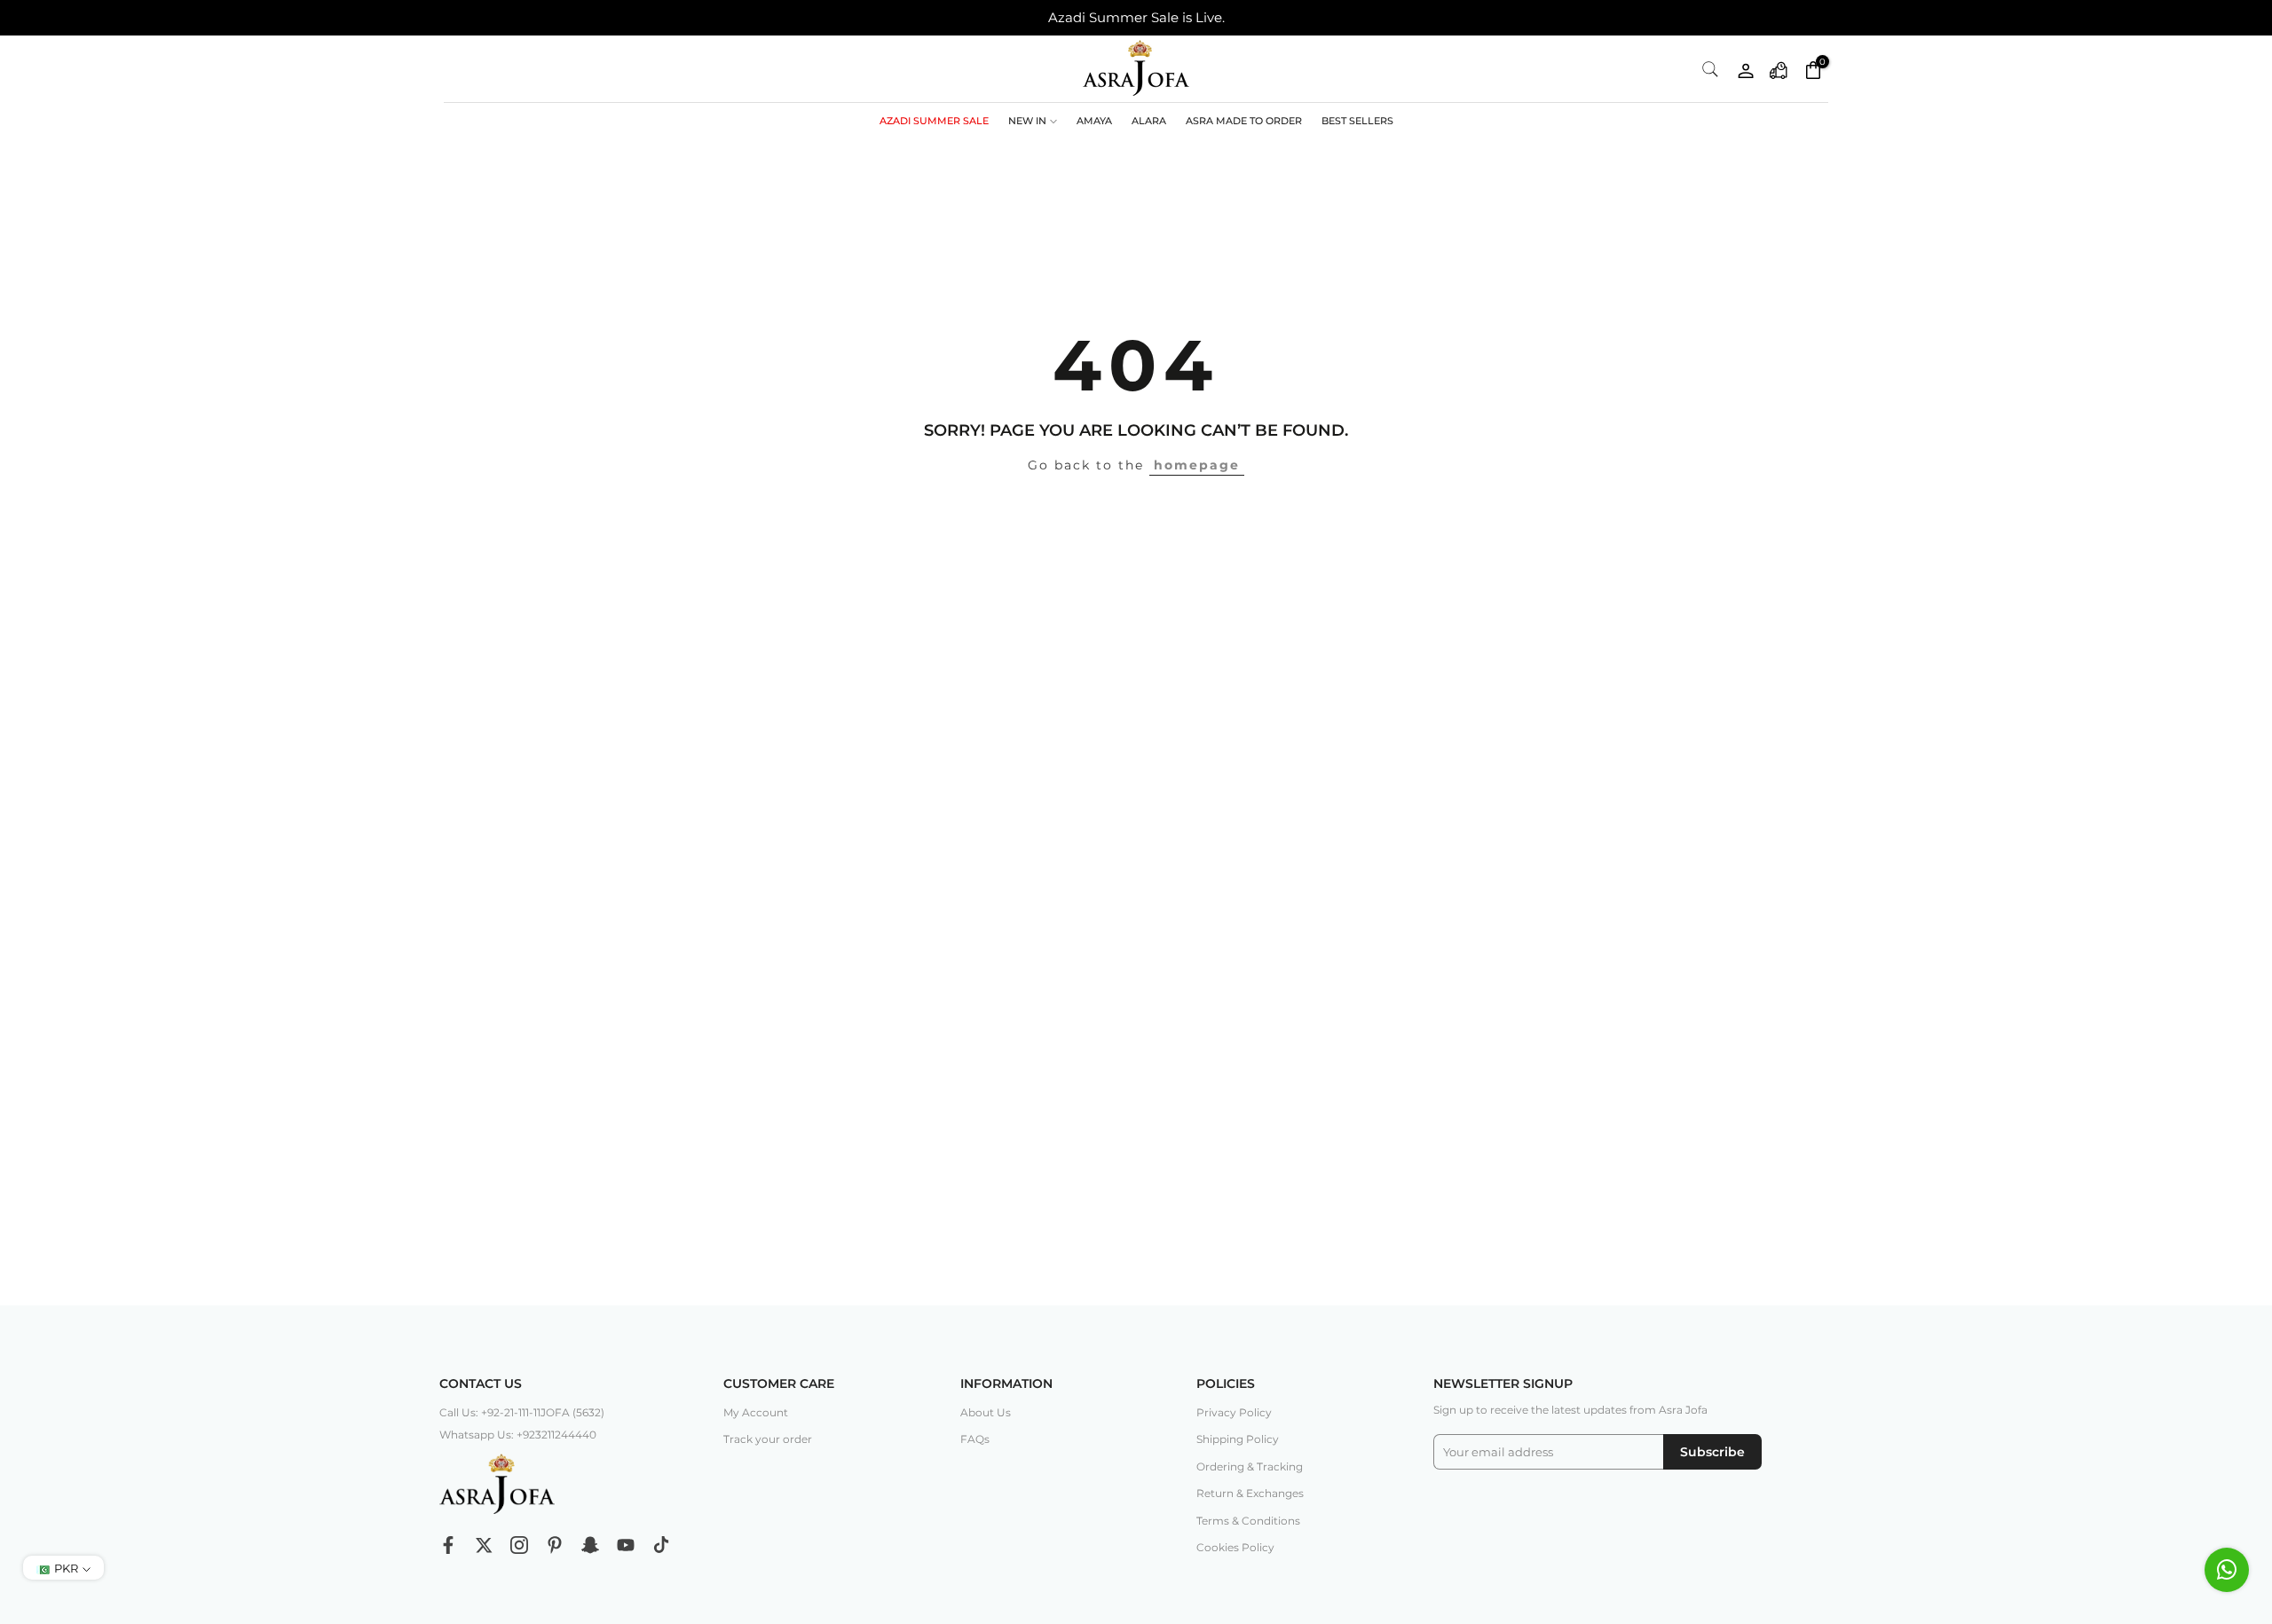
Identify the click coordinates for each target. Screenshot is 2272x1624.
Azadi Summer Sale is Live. (1136, 17)
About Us (986, 1412)
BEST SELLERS (1357, 121)
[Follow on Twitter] (484, 1545)
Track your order (768, 1439)
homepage (1197, 465)
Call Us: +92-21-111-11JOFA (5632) (522, 1412)
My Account (756, 1412)
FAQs (975, 1439)
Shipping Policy (1238, 1439)
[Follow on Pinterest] (555, 1545)
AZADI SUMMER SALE (934, 121)
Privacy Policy (1234, 1412)
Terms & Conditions (1248, 1521)
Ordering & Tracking (1250, 1466)
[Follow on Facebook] (448, 1545)
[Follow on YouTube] (626, 1545)
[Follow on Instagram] (519, 1545)
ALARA (1149, 121)
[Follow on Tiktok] (661, 1545)
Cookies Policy (1235, 1547)
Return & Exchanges (1250, 1493)
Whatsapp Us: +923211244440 (518, 1435)
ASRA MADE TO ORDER (1244, 121)
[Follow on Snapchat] (590, 1545)
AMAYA (1094, 121)
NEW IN (1027, 121)
